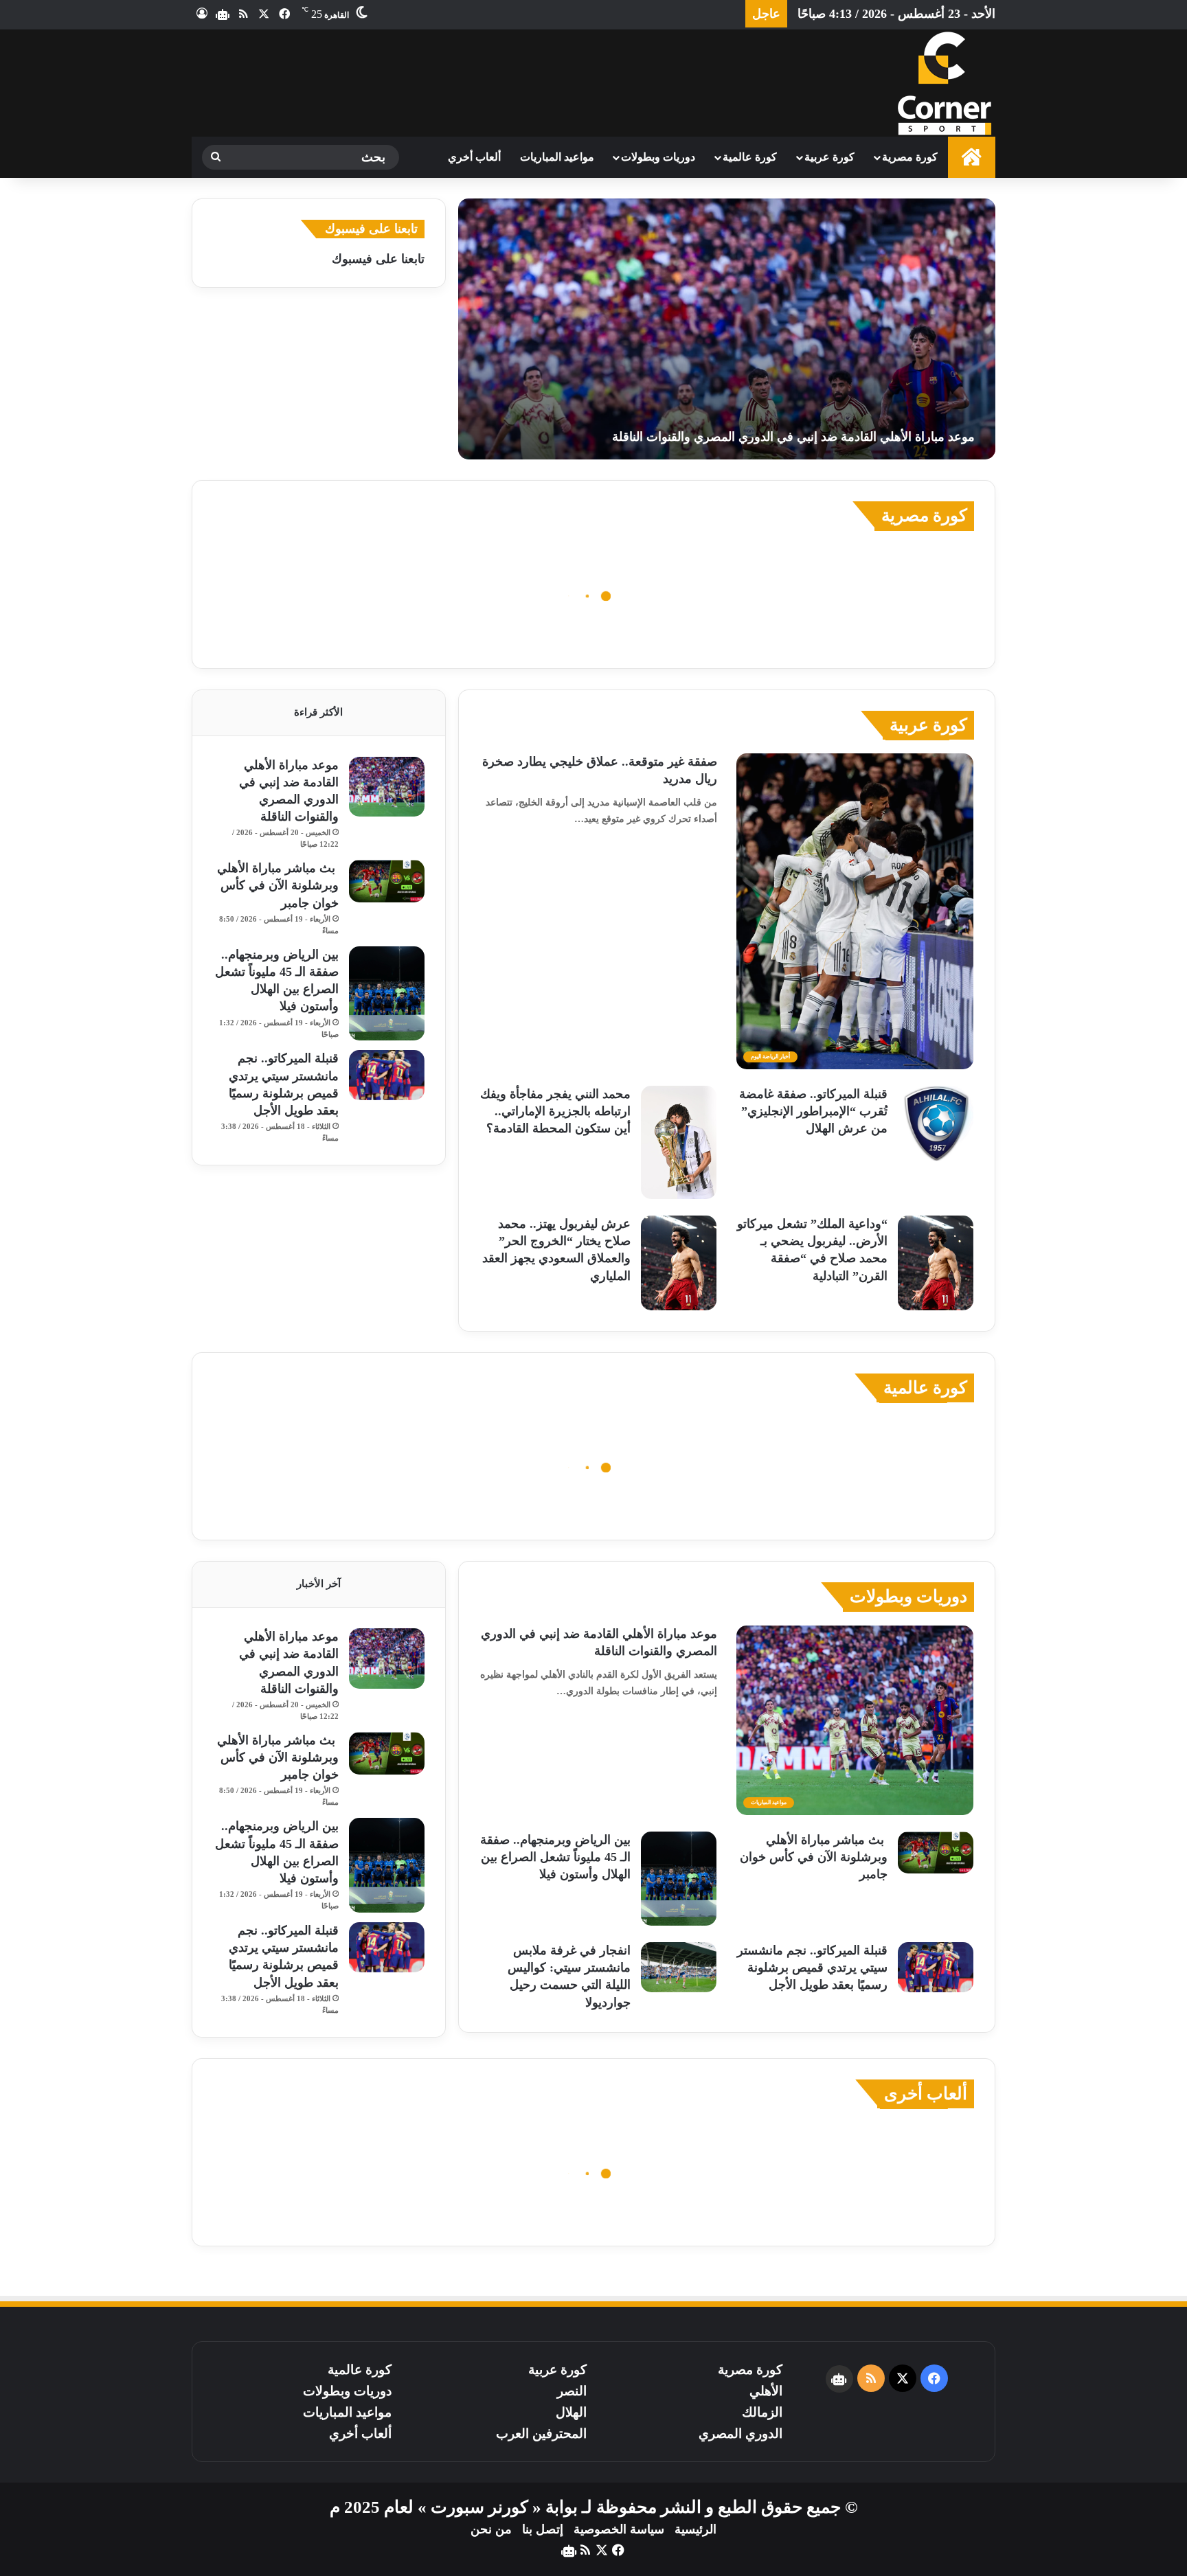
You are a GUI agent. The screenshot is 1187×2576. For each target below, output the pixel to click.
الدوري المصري (741, 2433)
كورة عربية (829, 157)
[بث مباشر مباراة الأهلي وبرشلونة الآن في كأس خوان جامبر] (387, 881)
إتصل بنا (543, 2529)
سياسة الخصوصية (619, 2529)
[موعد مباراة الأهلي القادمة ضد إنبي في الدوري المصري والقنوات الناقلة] (727, 329)
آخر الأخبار (319, 1584)
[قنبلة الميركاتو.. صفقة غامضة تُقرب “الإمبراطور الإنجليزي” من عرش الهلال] (936, 1124)
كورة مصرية (910, 157)
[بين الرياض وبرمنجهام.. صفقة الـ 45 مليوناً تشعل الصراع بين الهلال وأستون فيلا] (387, 994)
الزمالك (762, 2412)
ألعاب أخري (474, 157)
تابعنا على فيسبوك (378, 259)
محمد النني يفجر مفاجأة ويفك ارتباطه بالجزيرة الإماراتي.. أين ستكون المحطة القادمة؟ (555, 1111)
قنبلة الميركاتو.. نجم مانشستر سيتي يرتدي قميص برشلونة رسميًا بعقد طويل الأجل (812, 1968)
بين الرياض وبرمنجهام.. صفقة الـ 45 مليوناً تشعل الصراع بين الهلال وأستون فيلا (555, 1857)
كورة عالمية (750, 157)
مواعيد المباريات (557, 157)
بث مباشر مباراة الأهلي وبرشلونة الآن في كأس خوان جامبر (278, 885)
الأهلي (766, 2391)
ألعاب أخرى (926, 2094)
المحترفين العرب (541, 2433)
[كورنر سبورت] (944, 83)
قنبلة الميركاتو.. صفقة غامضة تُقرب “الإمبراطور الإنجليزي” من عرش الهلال (813, 1111)
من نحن (491, 2529)
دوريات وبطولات (658, 157)
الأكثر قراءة (318, 712)
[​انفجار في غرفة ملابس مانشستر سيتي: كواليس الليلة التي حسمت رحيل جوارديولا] (679, 1967)
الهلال (571, 2412)
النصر (572, 2391)
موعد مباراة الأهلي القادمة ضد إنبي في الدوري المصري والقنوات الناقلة (793, 437)
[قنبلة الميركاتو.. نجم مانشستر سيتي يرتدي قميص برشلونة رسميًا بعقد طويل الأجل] (387, 1075)
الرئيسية (696, 2529)
